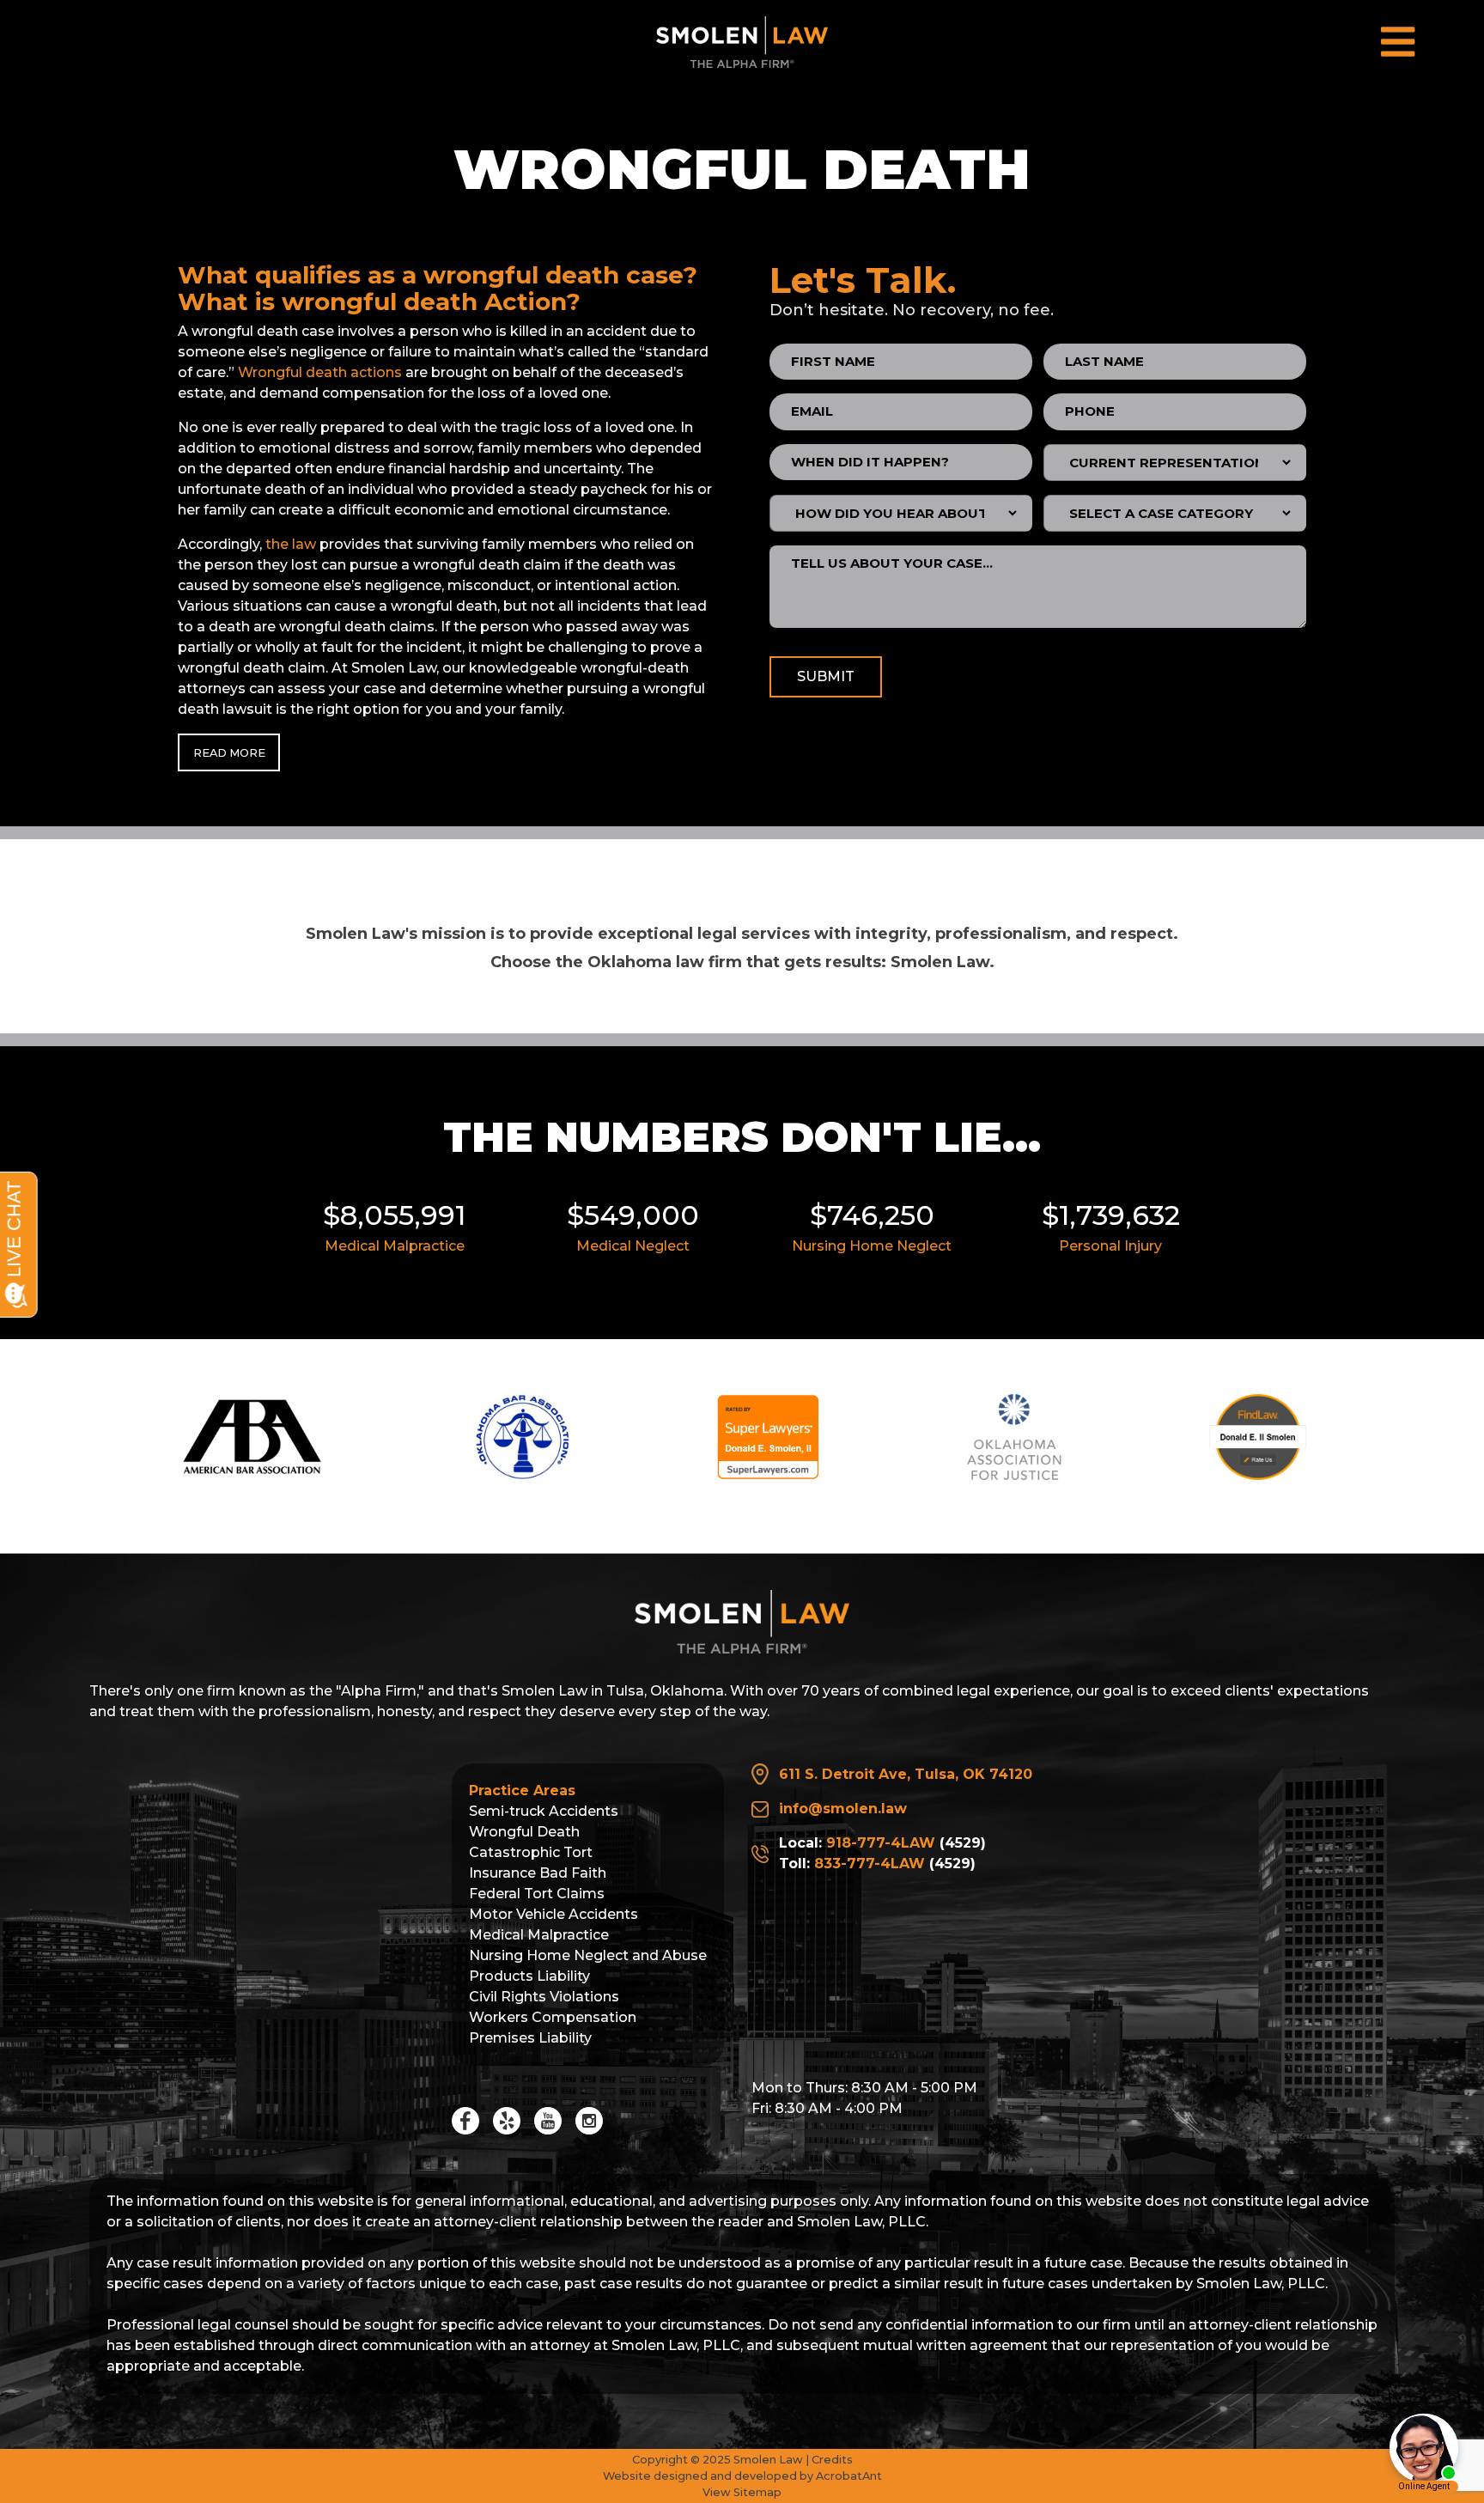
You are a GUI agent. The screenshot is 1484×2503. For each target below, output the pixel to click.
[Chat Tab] (742, 1251)
